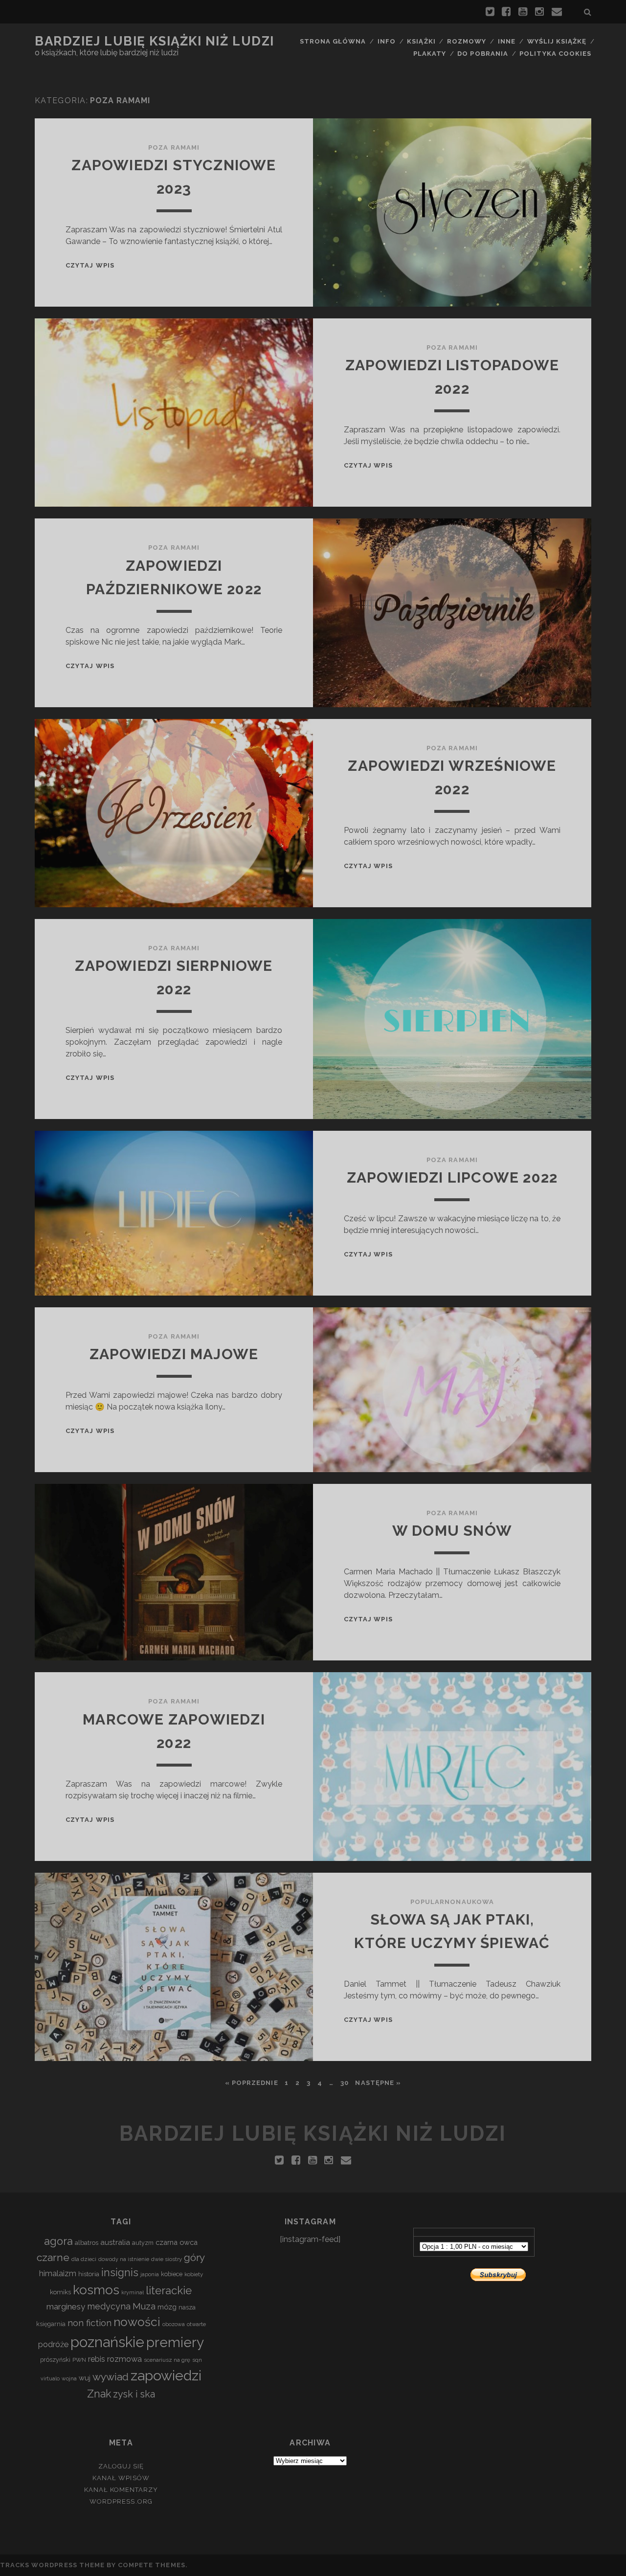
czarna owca (177, 2242)
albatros (87, 2243)
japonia (150, 2274)
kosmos (96, 2290)
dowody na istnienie (124, 2259)
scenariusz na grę (167, 2360)
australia (115, 2242)
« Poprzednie (252, 2083)
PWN (79, 2360)
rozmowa (124, 2359)
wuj (85, 2378)
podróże (53, 2344)
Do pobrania (482, 54)
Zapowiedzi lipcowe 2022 (452, 1177)
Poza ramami (174, 147)
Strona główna (333, 41)
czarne (53, 2257)
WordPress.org (121, 2501)
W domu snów (452, 1531)
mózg (167, 2307)
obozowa (174, 2324)
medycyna (109, 2306)
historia (89, 2274)
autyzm (143, 2243)
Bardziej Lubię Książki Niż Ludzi (155, 41)
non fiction (89, 2323)
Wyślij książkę (557, 41)
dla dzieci (84, 2259)
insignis (120, 2273)
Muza (144, 2306)
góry (194, 2257)
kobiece (172, 2274)
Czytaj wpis (90, 265)
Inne (507, 41)
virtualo (50, 2378)
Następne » (378, 2083)
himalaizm (58, 2274)
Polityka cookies (555, 54)
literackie (169, 2290)
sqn (197, 2360)
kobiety (194, 2274)
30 (345, 2083)
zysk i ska (134, 2394)
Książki (421, 41)
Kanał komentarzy (121, 2490)
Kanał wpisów (121, 2478)
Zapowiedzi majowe (174, 1354)
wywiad (111, 2377)
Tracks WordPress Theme (52, 2565)
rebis (97, 2359)
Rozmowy (467, 41)
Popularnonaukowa (452, 1902)
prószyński (55, 2360)
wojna (69, 2378)
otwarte (196, 2324)
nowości (137, 2322)
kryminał (133, 2292)
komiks (60, 2292)
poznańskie (107, 2342)
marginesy (66, 2307)
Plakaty (430, 54)
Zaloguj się (121, 2466)
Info (387, 41)
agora (58, 2241)
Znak (99, 2394)
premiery (175, 2342)
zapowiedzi (166, 2375)
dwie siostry (167, 2259)
